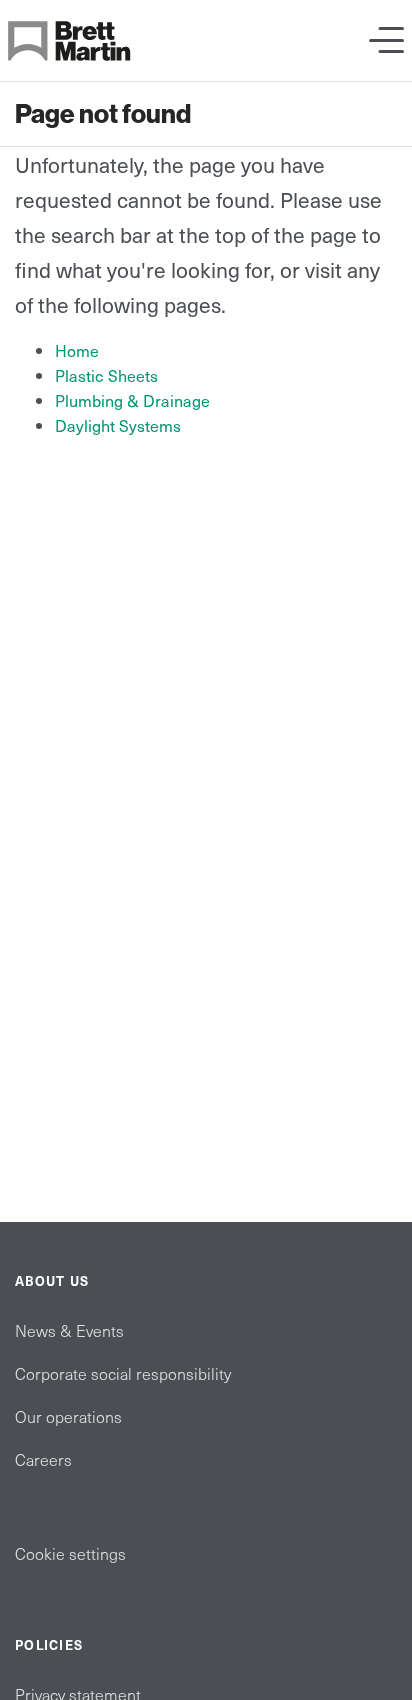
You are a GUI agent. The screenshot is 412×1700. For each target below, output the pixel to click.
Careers (43, 1459)
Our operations (68, 1416)
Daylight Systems (118, 425)
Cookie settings (70, 1553)
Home (77, 350)
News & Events (69, 1330)
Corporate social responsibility (123, 1373)
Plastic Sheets (106, 375)
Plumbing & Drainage (132, 400)
